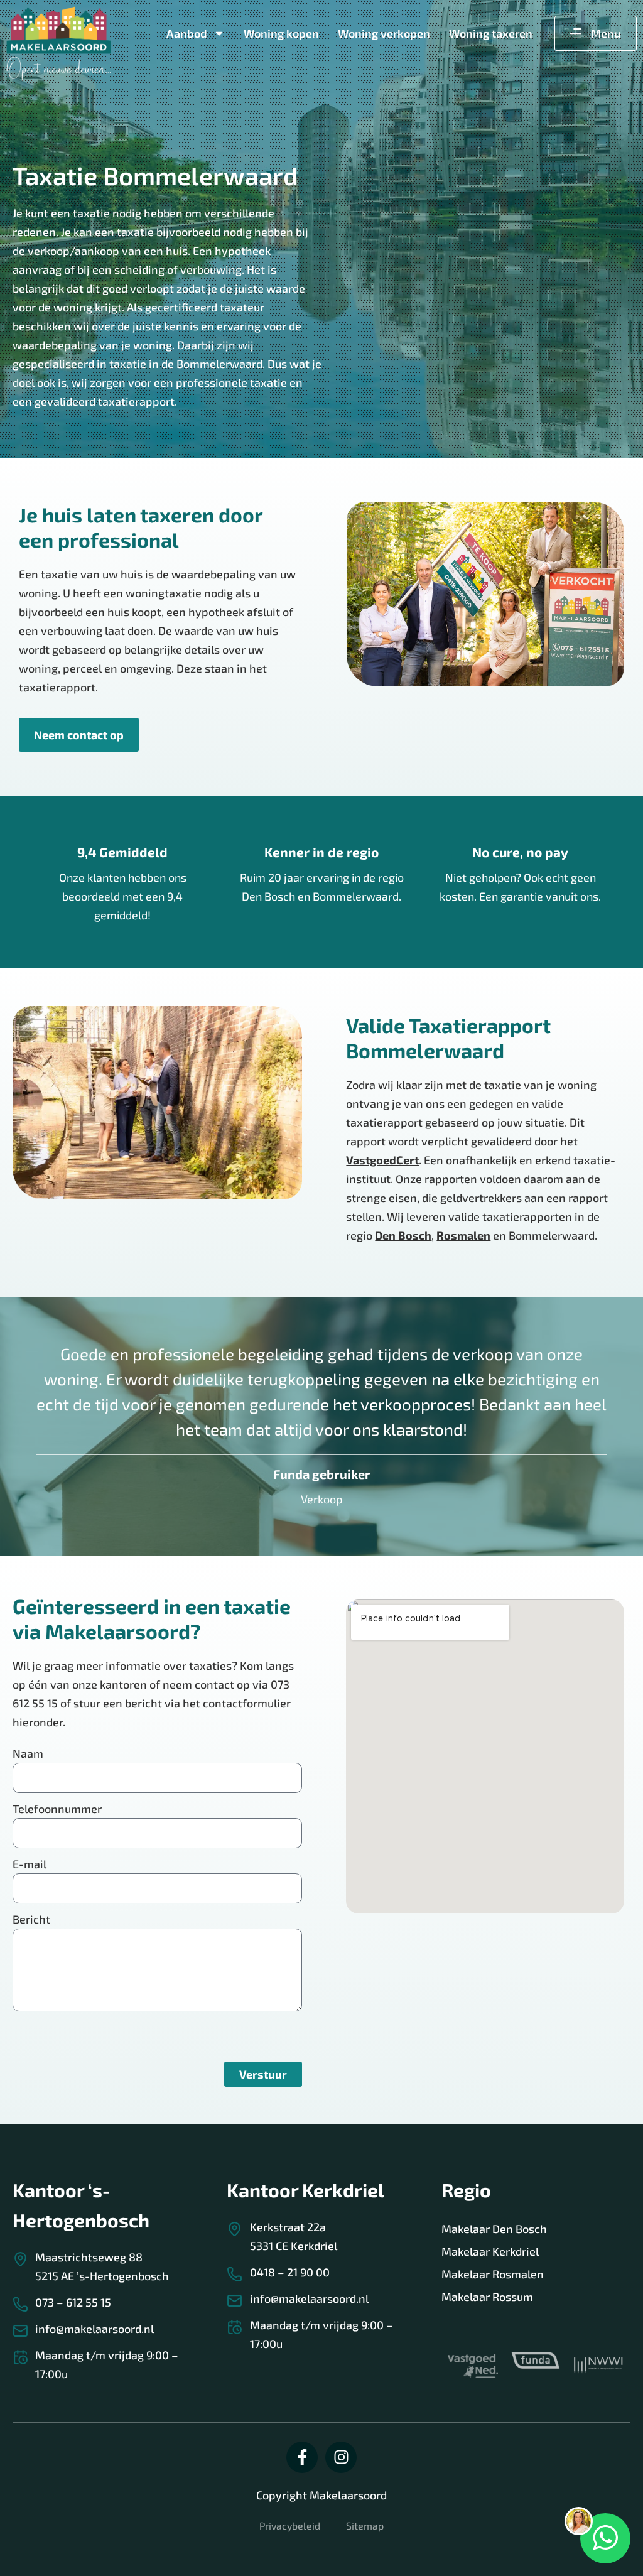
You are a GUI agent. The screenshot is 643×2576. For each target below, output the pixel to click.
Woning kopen (281, 33)
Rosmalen (463, 1235)
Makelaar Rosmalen (493, 2274)
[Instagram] (341, 2457)
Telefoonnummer (57, 1809)
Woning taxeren (491, 33)
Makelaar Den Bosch (494, 2229)
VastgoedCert (382, 1160)
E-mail (30, 1864)
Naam (28, 1753)
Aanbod (187, 33)
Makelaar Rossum (487, 2297)
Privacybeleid (290, 2525)
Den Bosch (403, 1235)
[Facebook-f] (302, 2457)
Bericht (31, 1919)
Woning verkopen (384, 33)
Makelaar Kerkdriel (490, 2251)
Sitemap (365, 2525)
